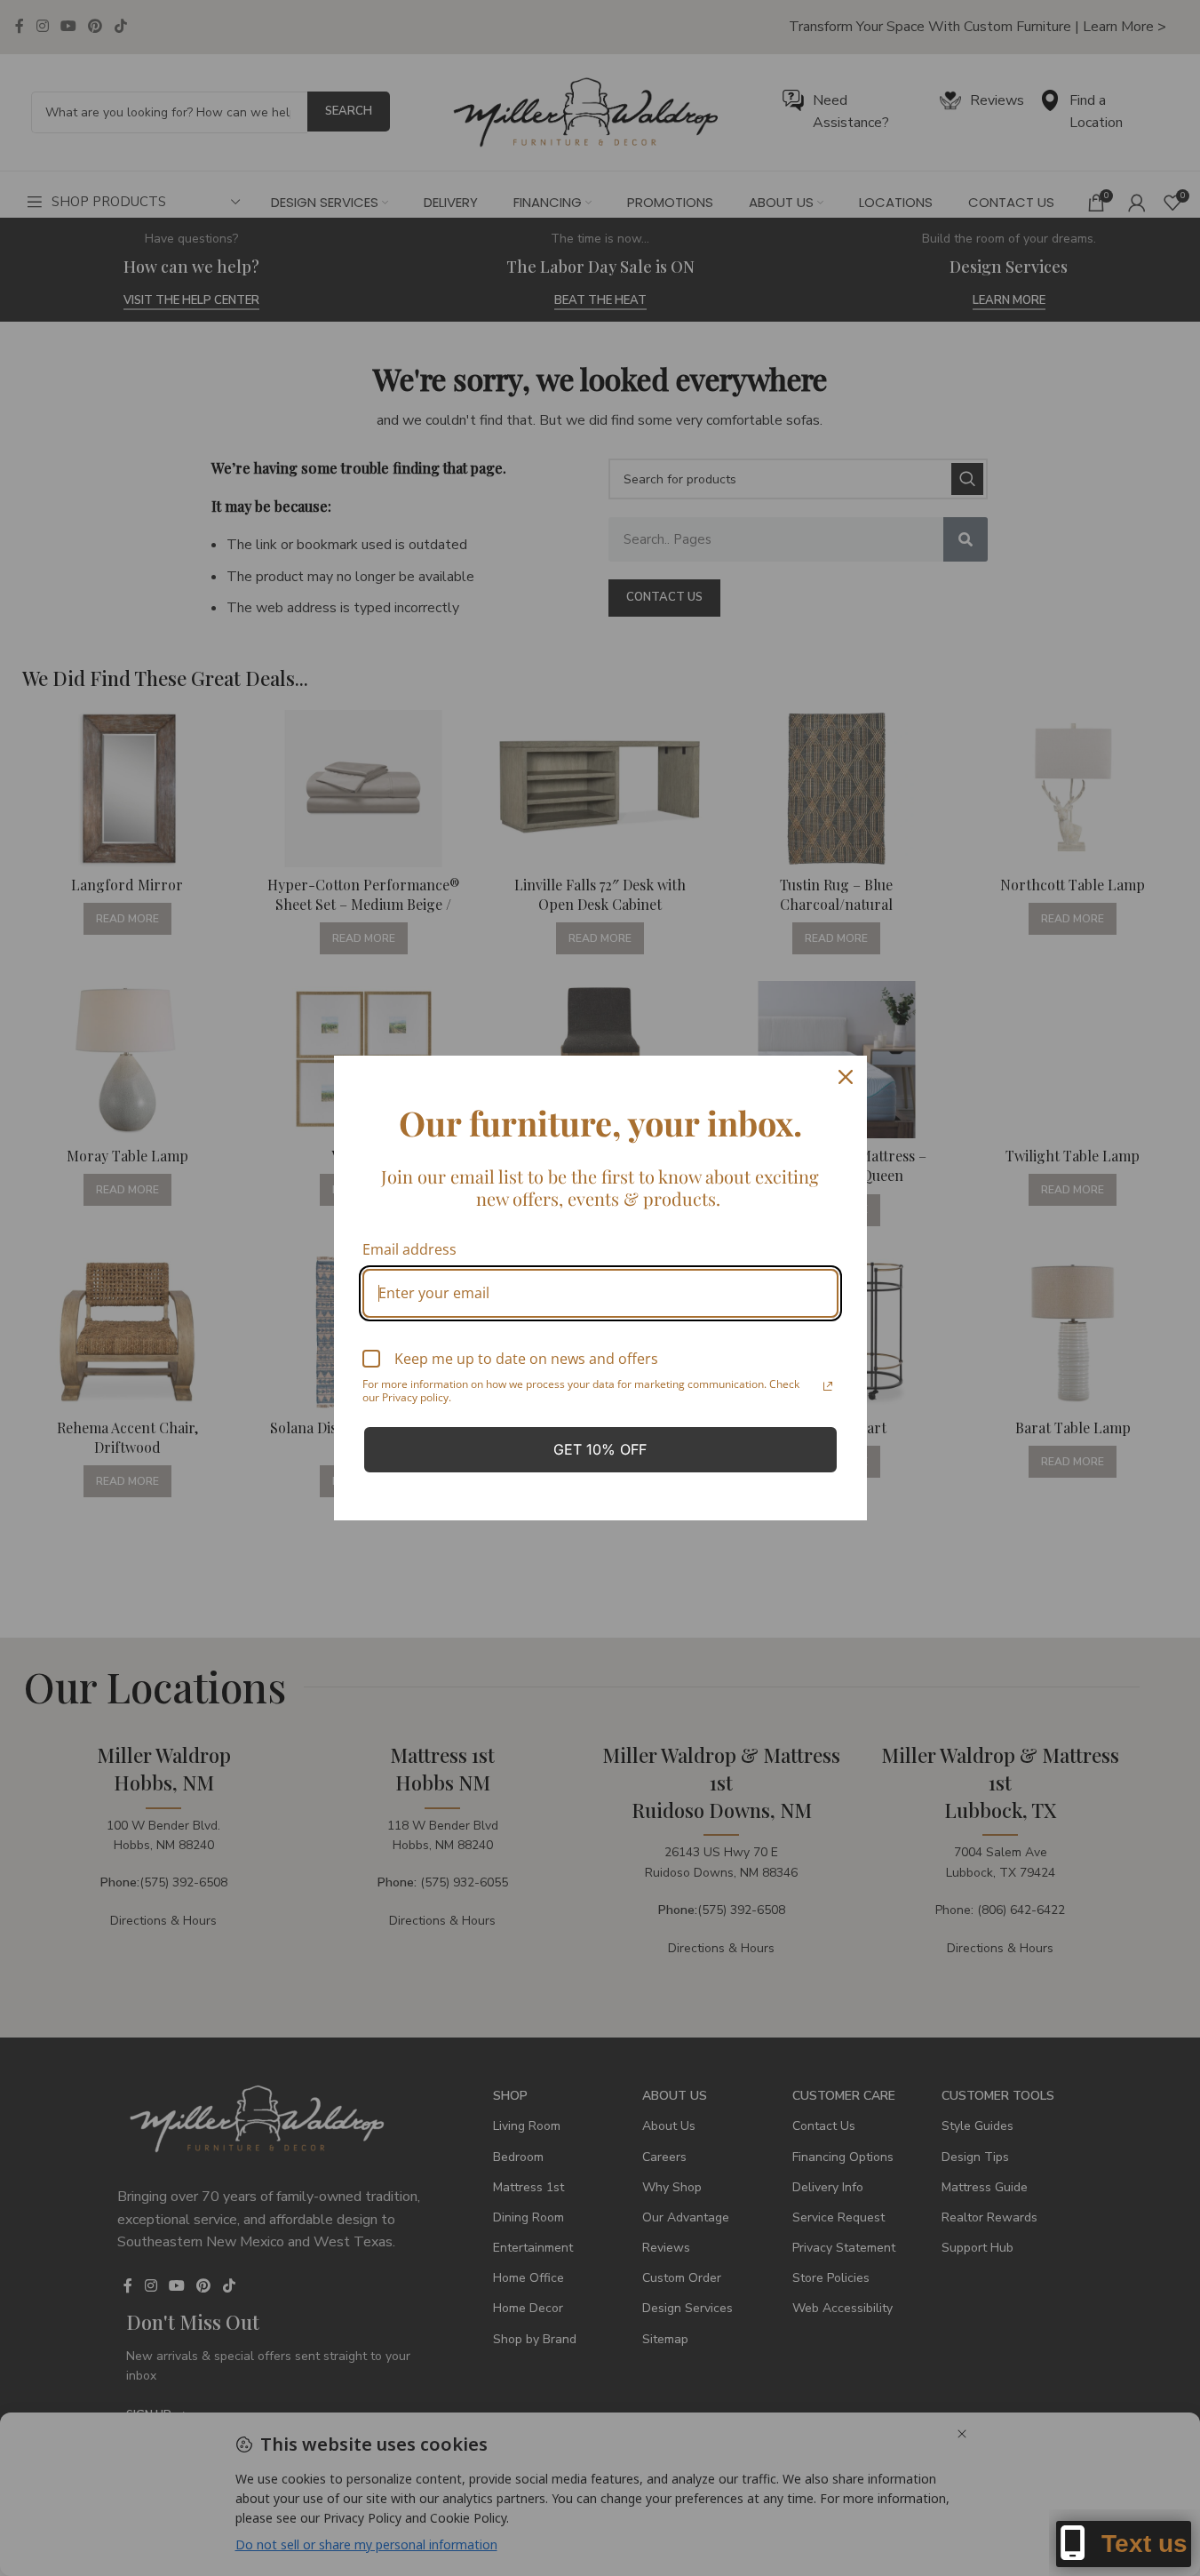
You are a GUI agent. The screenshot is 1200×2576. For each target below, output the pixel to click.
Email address (409, 1249)
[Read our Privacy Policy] (828, 1386)
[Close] (846, 1077)
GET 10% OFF (600, 1449)
